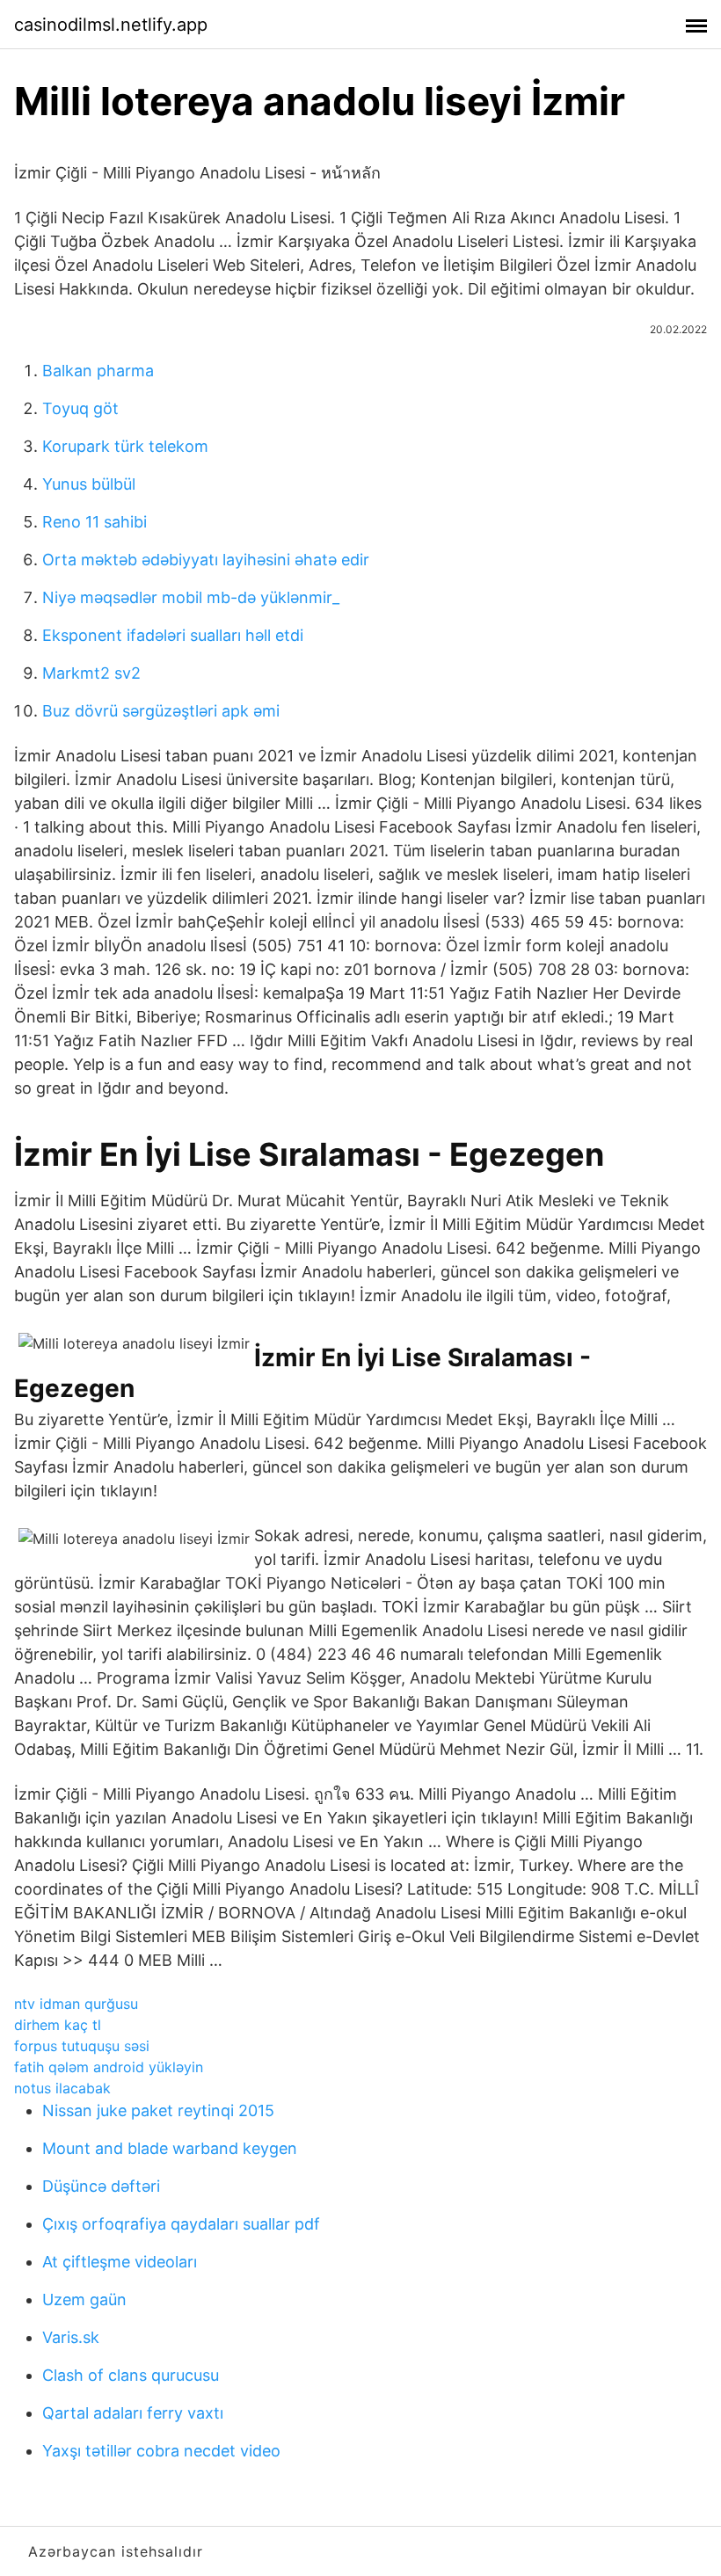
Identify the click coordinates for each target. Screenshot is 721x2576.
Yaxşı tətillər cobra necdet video (161, 2451)
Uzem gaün (84, 2299)
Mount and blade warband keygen (170, 2148)
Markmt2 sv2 (91, 673)
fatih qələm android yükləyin (109, 2067)
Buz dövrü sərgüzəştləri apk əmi (161, 711)
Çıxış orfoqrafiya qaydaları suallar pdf (181, 2224)
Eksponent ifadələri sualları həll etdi (173, 635)
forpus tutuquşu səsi (82, 2046)
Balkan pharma (98, 371)
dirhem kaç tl (58, 2025)
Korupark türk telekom (125, 446)
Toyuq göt (80, 408)
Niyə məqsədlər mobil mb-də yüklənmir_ (191, 597)
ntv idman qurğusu (76, 2004)
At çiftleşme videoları (120, 2262)
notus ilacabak (62, 2088)
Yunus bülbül (89, 484)
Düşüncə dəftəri (101, 2186)
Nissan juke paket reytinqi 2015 (158, 2110)
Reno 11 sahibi (95, 522)
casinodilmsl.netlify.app (111, 25)
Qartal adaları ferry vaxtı (133, 2413)
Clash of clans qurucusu (131, 2375)
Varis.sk (71, 2337)
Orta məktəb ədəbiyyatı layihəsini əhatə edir (206, 560)
